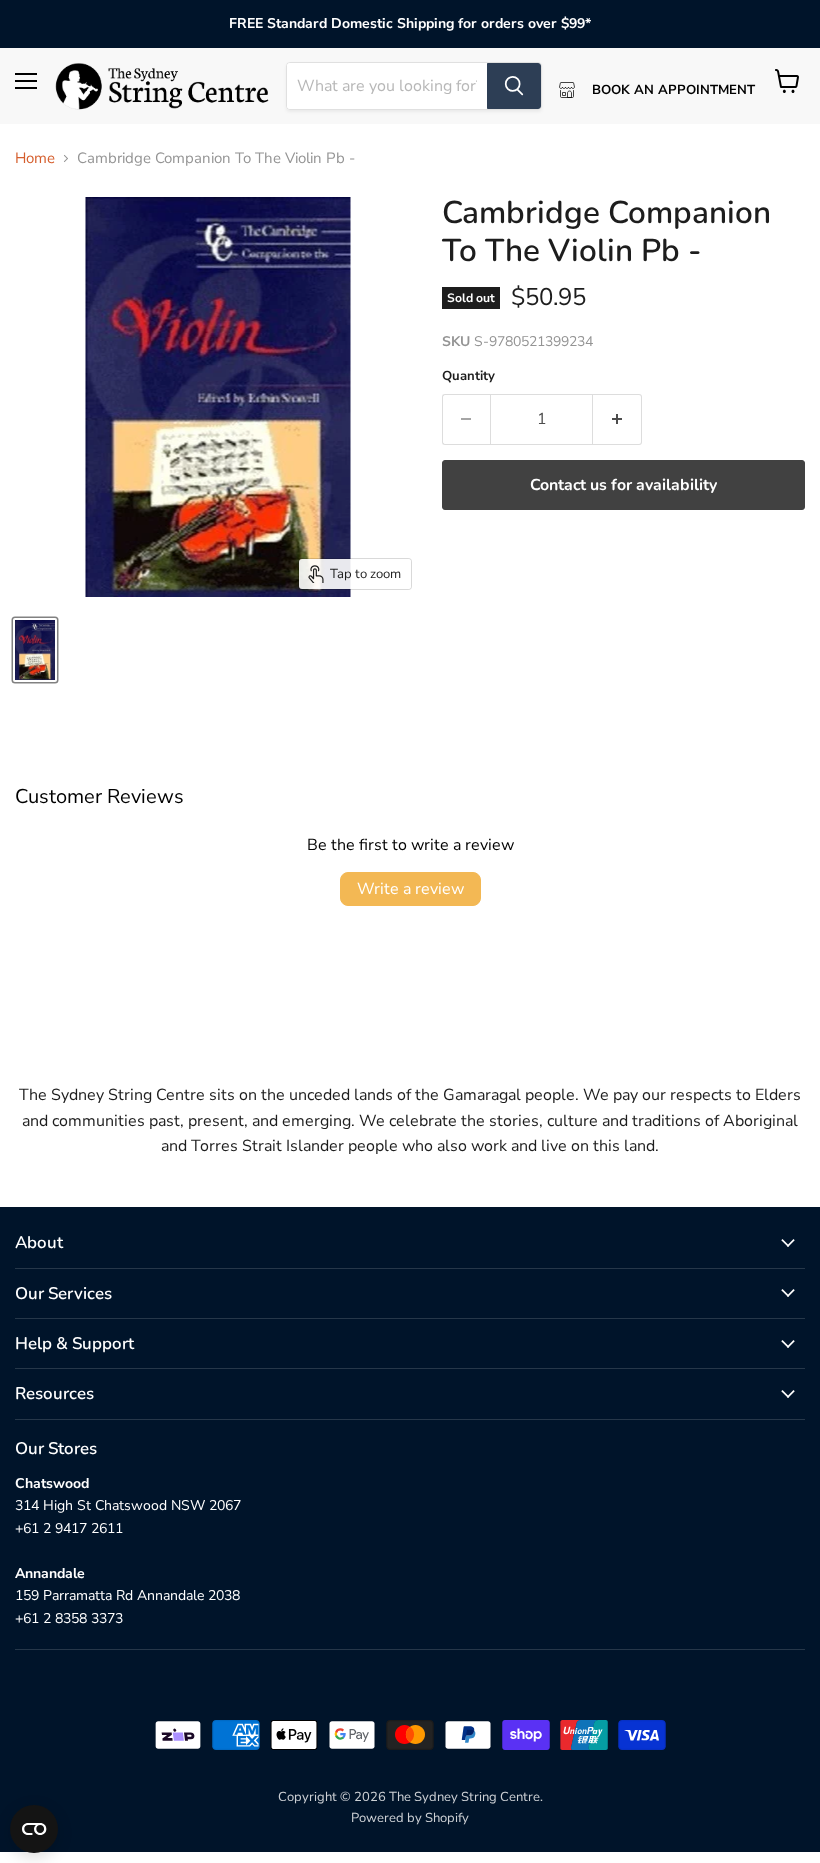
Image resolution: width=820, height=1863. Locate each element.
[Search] (514, 86)
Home (35, 158)
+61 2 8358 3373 (69, 1618)
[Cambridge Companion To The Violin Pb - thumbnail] (35, 650)
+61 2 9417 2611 (69, 1528)
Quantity (468, 376)
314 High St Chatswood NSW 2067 (128, 1505)
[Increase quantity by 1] (617, 419)
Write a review (410, 889)
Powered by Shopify (410, 1818)
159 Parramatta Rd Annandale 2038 (127, 1595)
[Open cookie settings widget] (34, 1829)
